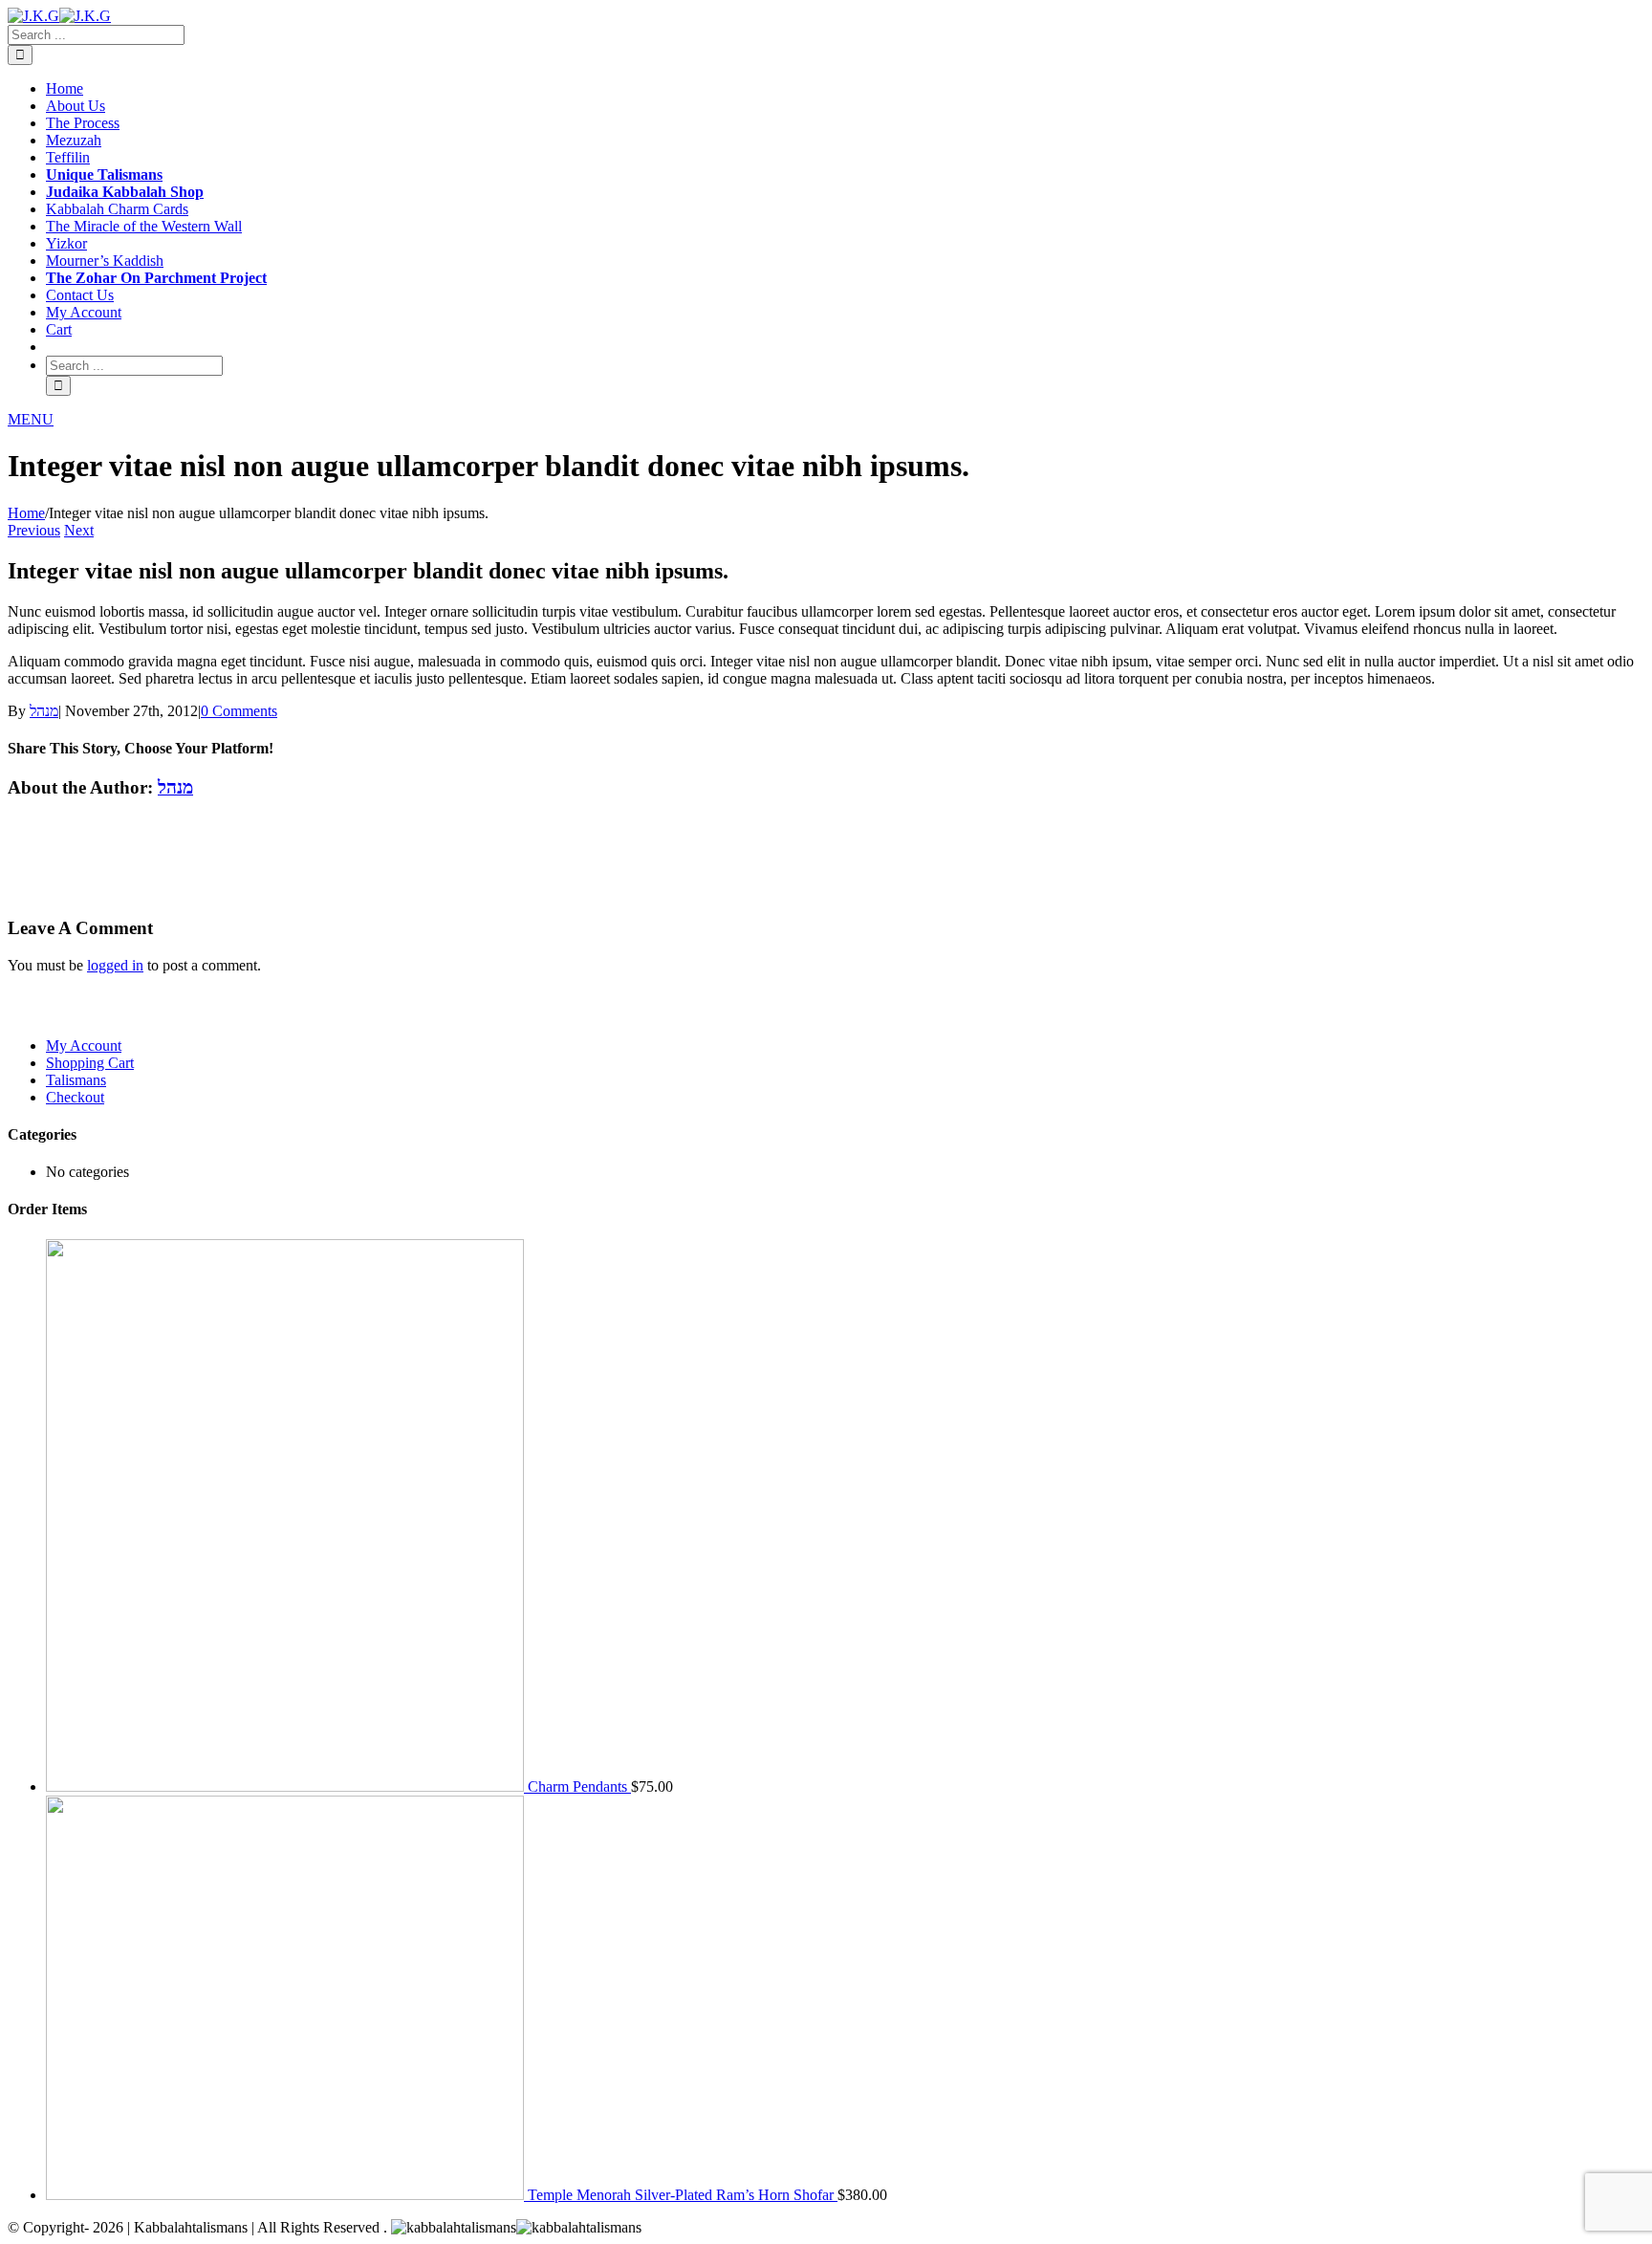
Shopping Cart (90, 1063)
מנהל (44, 711)
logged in (115, 965)
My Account (84, 1046)
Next (79, 530)
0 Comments (239, 711)
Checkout (75, 1097)
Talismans (76, 1080)
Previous (34, 530)
